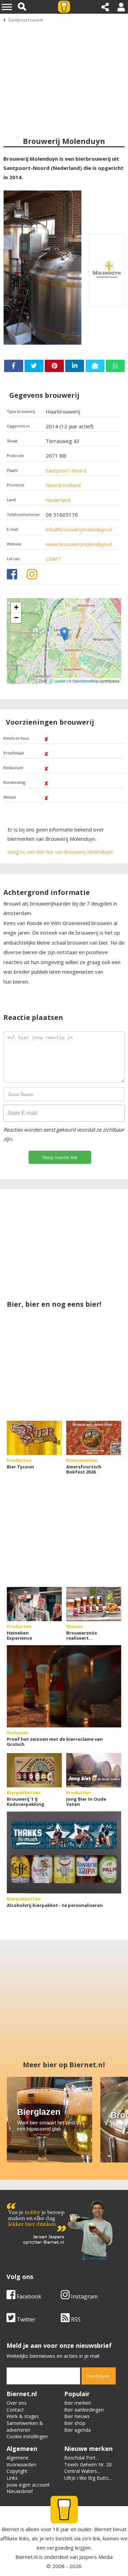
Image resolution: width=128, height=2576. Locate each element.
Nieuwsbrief (20, 2491)
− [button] (16, 618)
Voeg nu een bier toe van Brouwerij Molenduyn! (60, 852)
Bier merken (78, 2403)
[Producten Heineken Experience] (34, 1604)
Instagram (84, 2296)
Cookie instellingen (27, 2436)
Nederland (58, 500)
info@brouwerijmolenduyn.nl (79, 529)
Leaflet (60, 681)
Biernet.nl (26, 2557)
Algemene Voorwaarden (21, 2461)
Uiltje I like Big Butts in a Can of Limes (86, 2481)
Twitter (25, 2319)
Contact (15, 2410)
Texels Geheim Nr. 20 (88, 2464)
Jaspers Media (96, 2557)
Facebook (28, 2296)
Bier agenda (77, 2430)
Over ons (17, 2403)
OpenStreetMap (86, 681)
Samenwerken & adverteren (25, 2426)
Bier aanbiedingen (84, 2410)
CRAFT (54, 559)
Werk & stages (23, 2416)
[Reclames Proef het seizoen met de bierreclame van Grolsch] (64, 1686)
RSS (75, 2319)
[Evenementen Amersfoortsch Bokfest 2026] (94, 1438)
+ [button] (16, 607)
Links (12, 2478)
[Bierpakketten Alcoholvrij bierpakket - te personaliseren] (64, 1852)
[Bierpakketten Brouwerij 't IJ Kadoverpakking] (34, 1770)
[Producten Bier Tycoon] (34, 1438)
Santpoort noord (25, 20)
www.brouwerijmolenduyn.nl (79, 544)
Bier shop (75, 2423)
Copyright (17, 2471)
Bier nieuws (77, 2416)
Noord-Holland (63, 485)
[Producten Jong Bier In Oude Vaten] (94, 1770)
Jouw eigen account (28, 2485)
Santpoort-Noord (66, 470)
